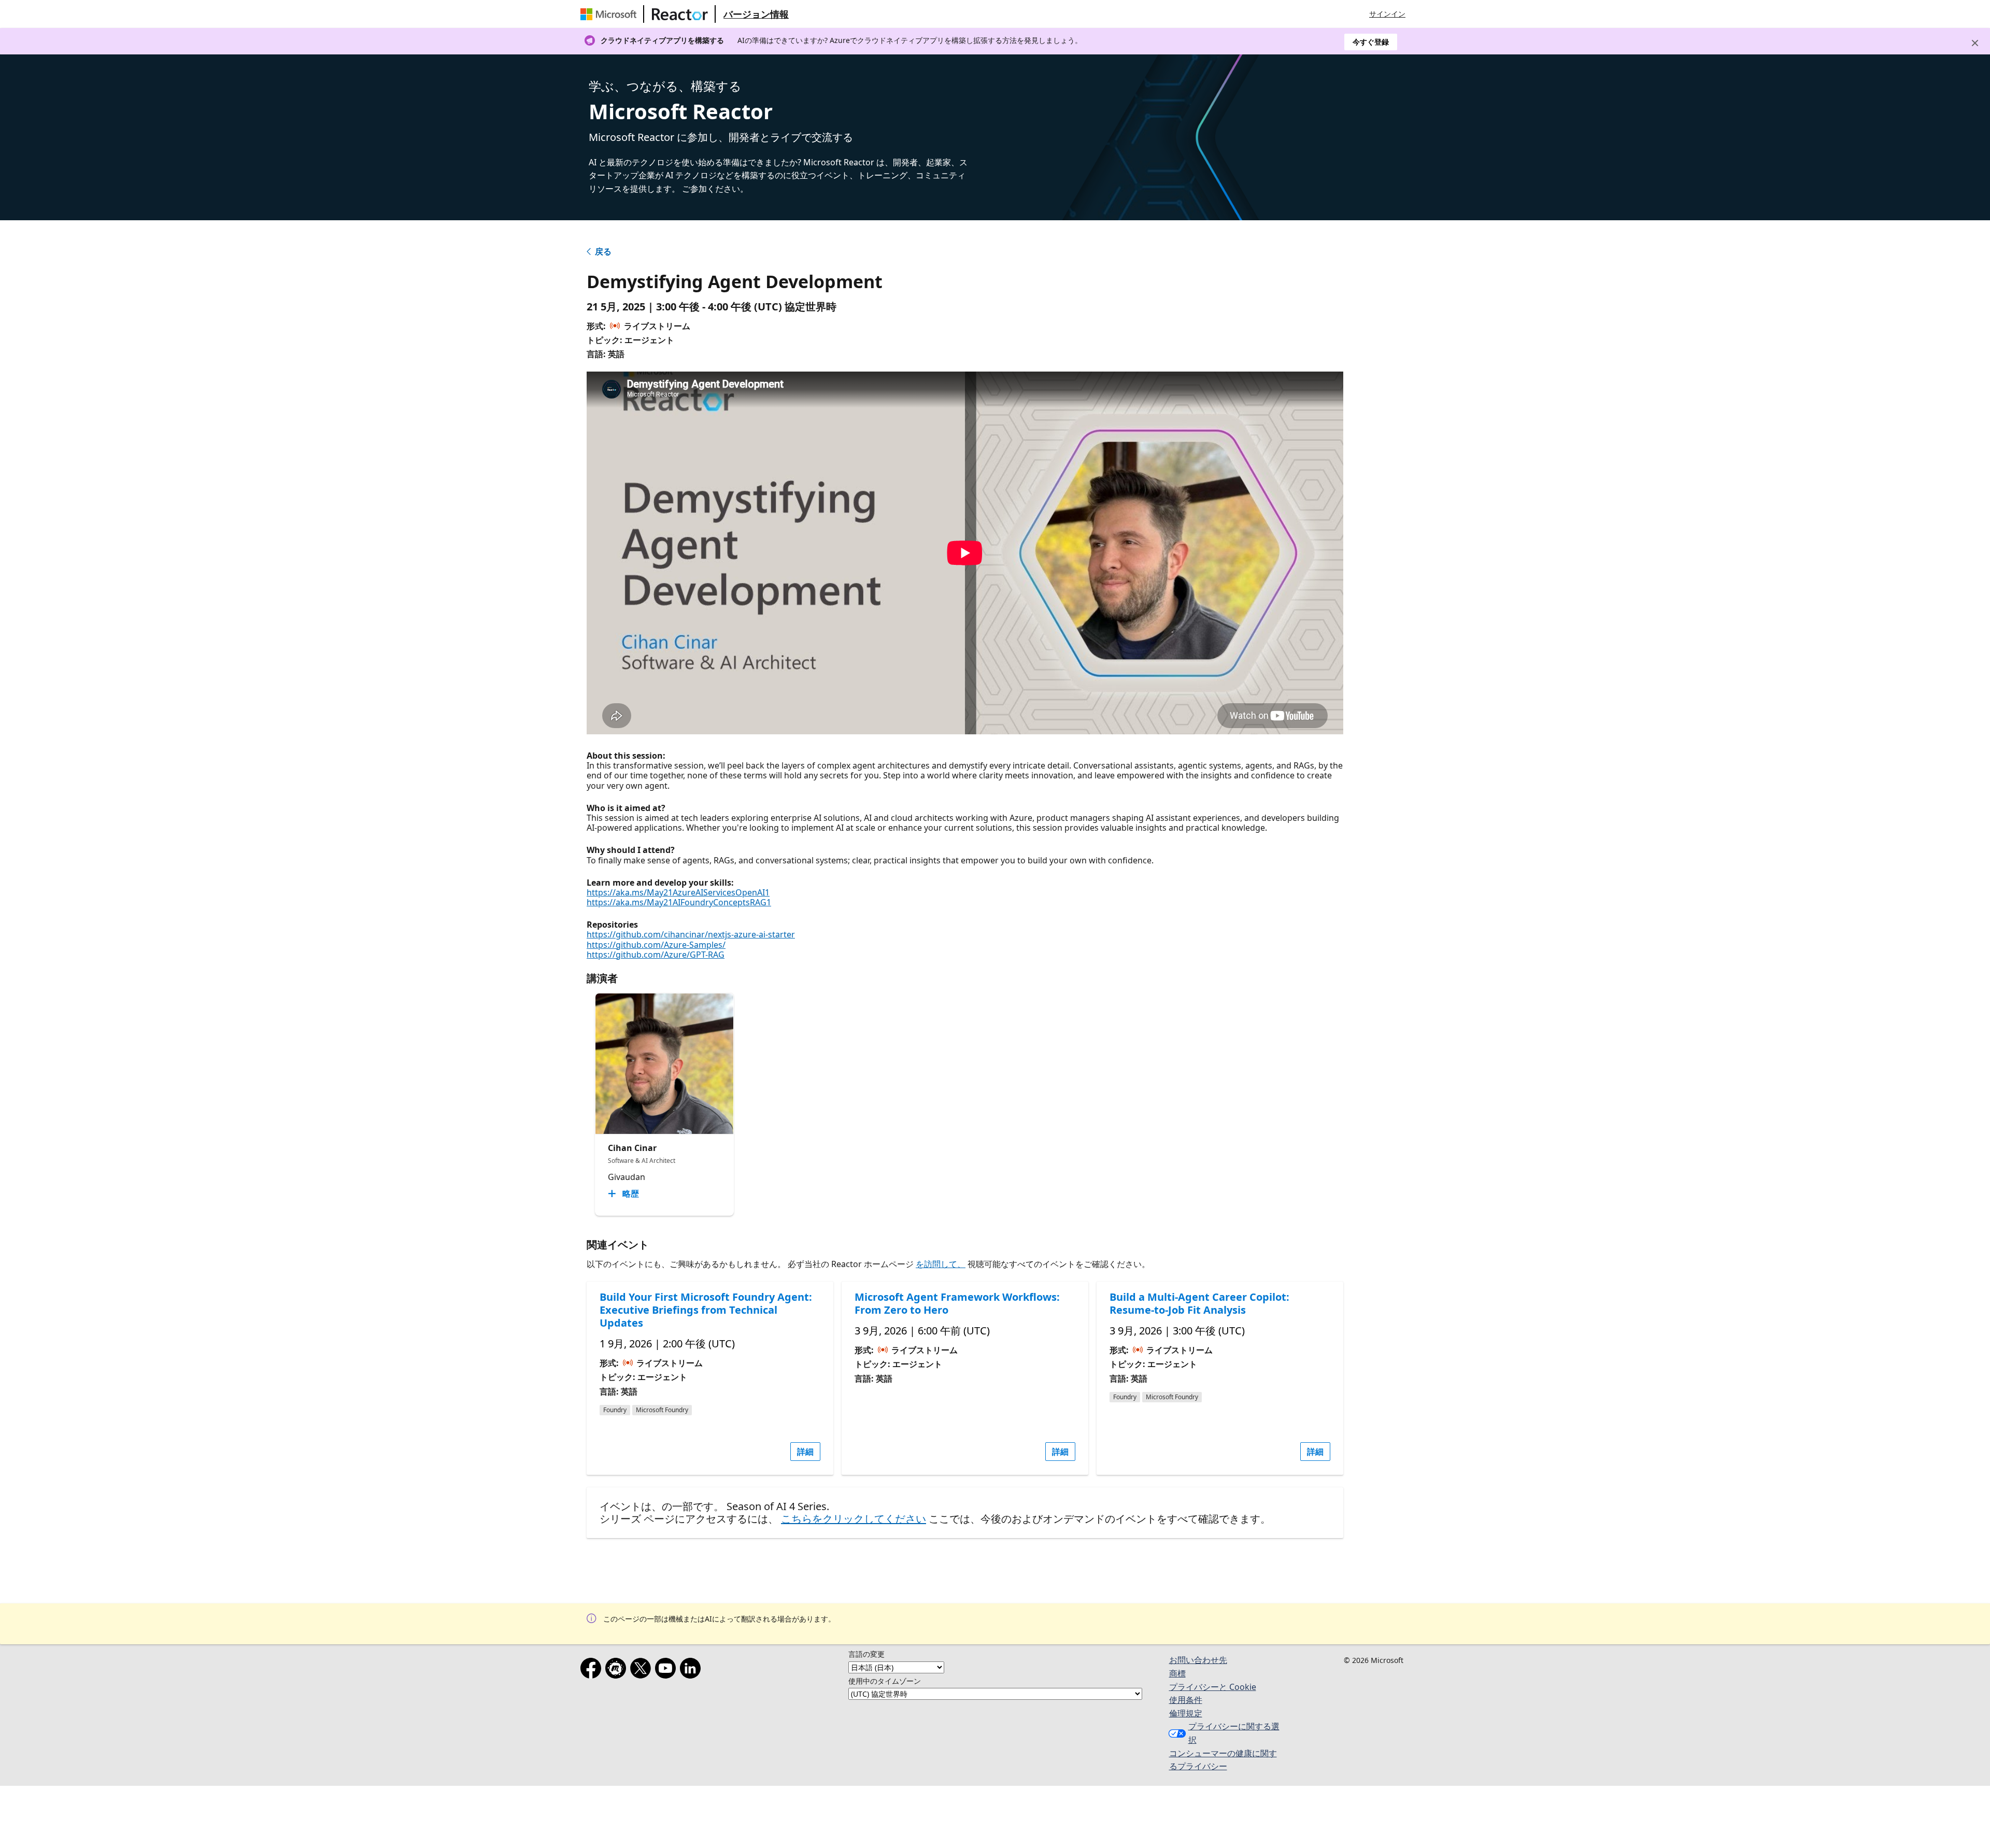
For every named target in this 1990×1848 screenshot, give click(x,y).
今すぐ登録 (1371, 42)
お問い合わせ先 (1198, 1660)
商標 (1177, 1673)
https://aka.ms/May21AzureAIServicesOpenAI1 (678, 892)
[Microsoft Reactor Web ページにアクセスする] (680, 14)
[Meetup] (618, 1670)
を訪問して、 (941, 1264)
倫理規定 (1186, 1713)
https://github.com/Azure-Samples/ (656, 945)
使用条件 (1186, 1700)
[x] (643, 1670)
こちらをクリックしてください (854, 1519)
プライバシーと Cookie (1213, 1687)
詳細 (805, 1452)
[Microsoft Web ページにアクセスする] (610, 14)
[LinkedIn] (692, 1670)
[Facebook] (593, 1670)
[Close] (1975, 43)
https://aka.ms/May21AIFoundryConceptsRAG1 (679, 902)
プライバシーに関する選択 (1234, 1733)
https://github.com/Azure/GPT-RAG (656, 955)
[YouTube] (667, 1670)
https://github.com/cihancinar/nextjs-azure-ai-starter (691, 934)
